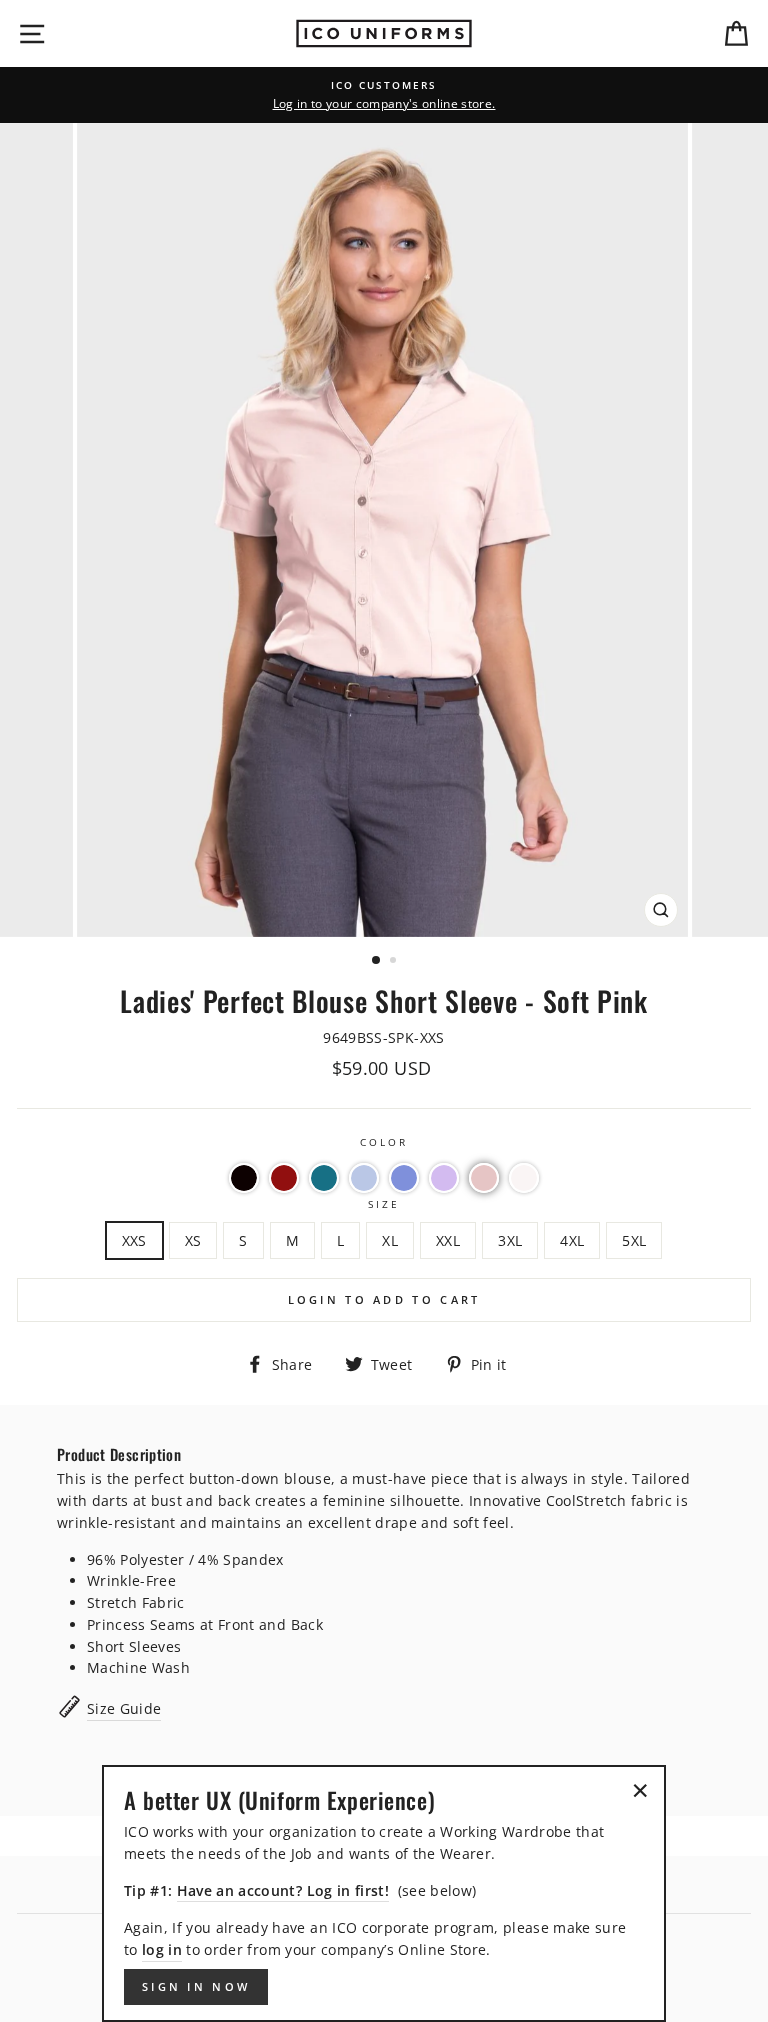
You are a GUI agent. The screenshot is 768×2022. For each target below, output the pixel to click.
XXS (134, 1240)
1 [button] (377, 961)
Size (384, 1204)
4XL (572, 1240)
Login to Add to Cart (384, 1299)
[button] (244, 1178)
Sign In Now (196, 1986)
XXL (448, 1240)
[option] (384, 95)
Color (384, 1142)
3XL (510, 1240)
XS (193, 1240)
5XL (634, 1240)
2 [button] (395, 962)
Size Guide (124, 1708)
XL (390, 1240)
